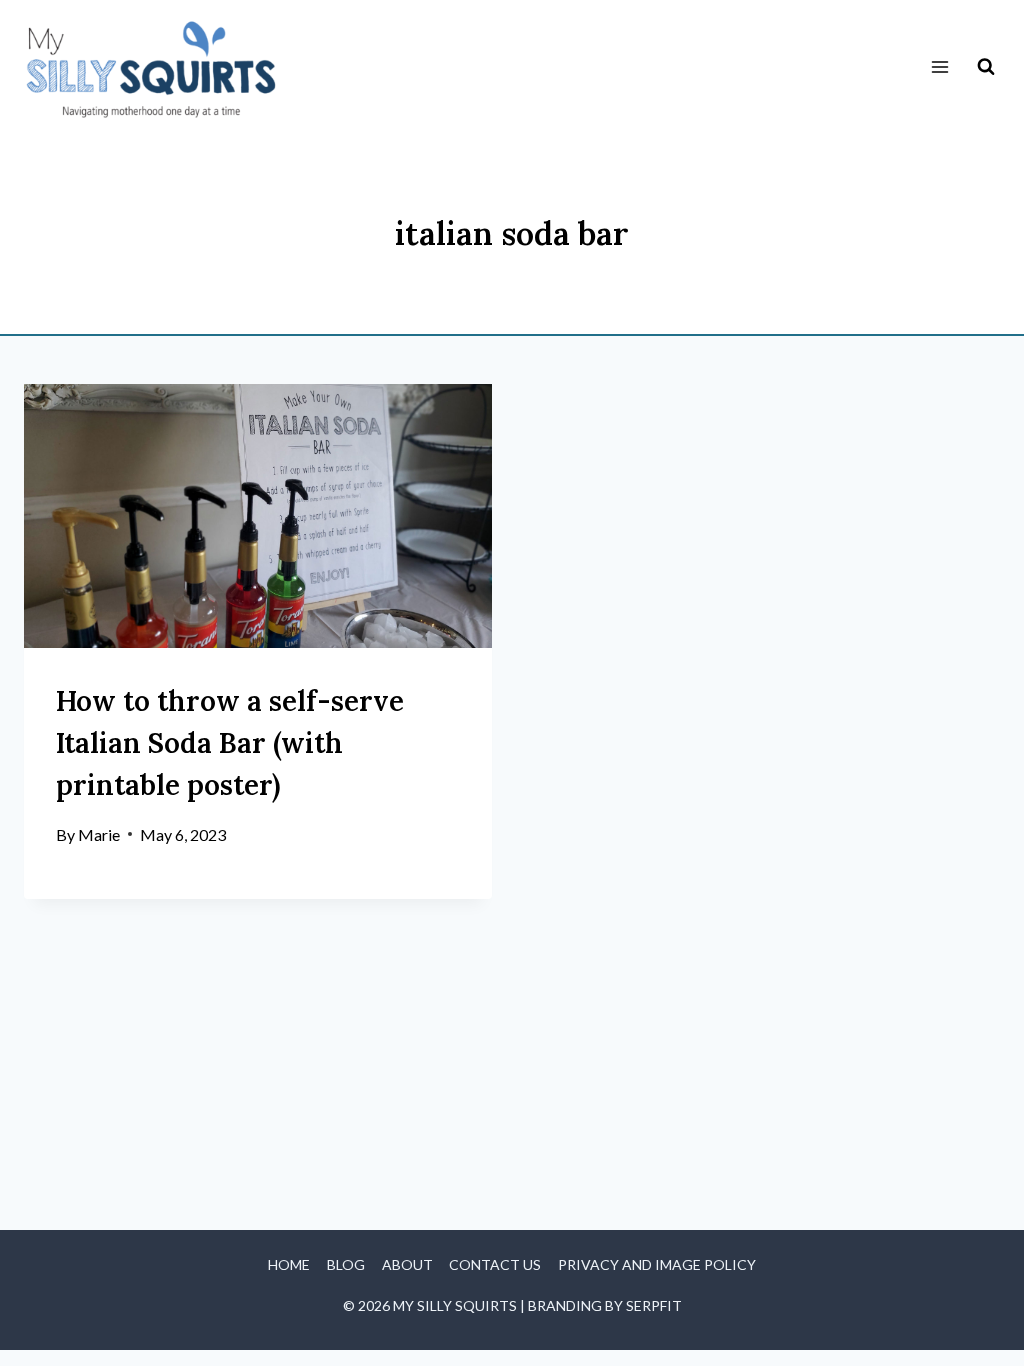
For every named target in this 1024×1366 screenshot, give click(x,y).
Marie (99, 834)
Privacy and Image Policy (657, 1264)
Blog (346, 1264)
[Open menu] (939, 67)
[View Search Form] (986, 67)
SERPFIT (654, 1305)
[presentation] (258, 515)
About (407, 1264)
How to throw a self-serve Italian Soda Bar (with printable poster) (230, 743)
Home (289, 1264)
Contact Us (495, 1264)
